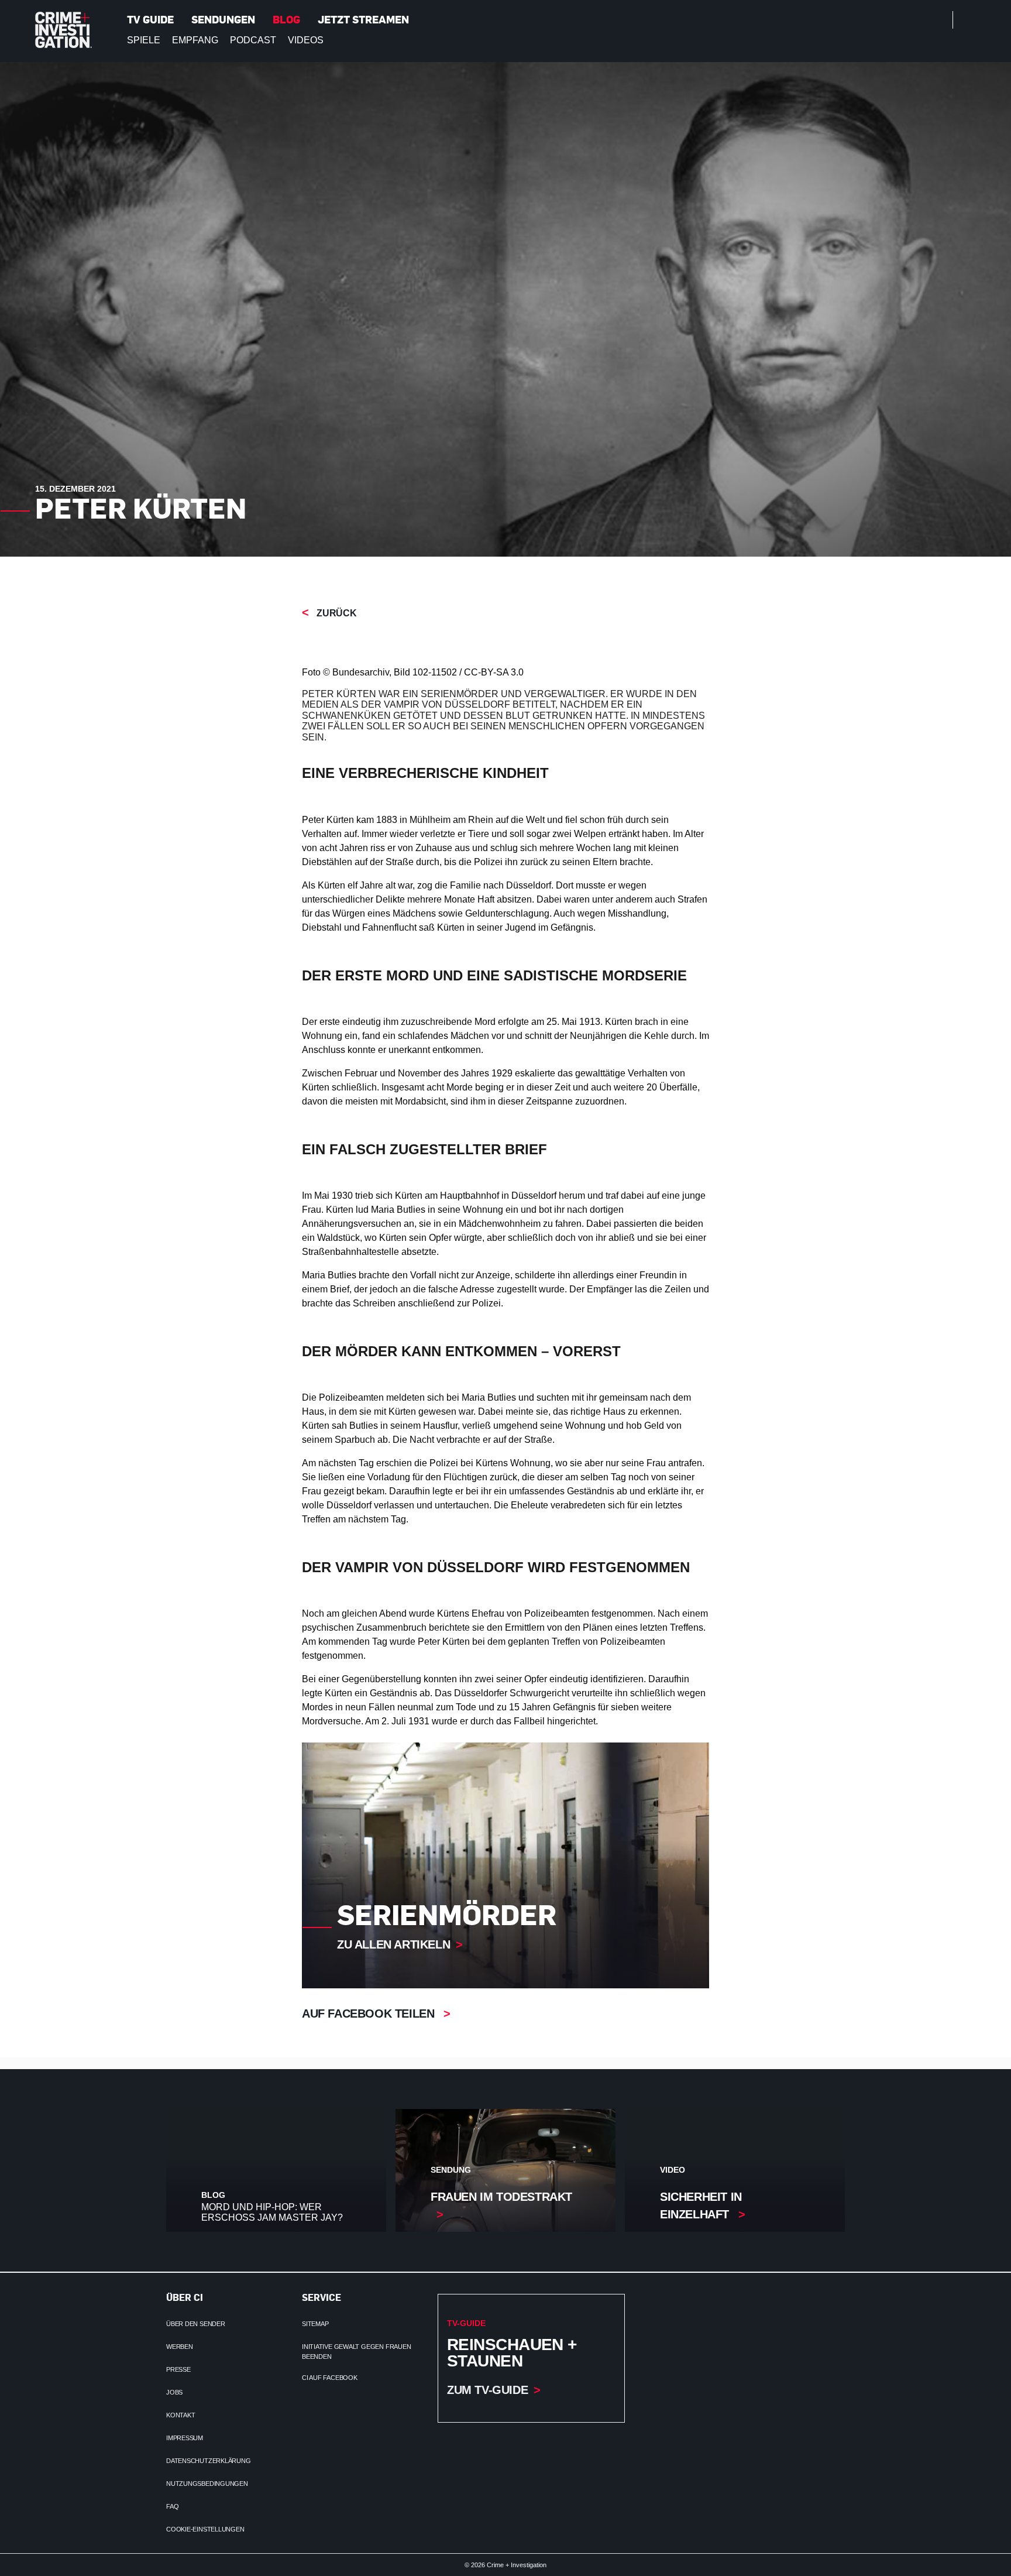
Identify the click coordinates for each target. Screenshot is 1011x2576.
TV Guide (150, 19)
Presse (178, 2369)
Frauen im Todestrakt (501, 2197)
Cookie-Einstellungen (205, 2529)
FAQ (172, 2506)
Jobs (174, 2392)
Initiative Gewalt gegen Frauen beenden (356, 2352)
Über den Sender (196, 2324)
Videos (306, 40)
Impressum (185, 2438)
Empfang (195, 40)
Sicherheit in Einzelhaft (701, 2205)
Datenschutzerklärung (209, 2461)
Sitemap (315, 2324)
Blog (286, 19)
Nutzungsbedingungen (207, 2484)
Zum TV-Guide (487, 2390)
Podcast (253, 40)
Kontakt (180, 2415)
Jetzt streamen (363, 19)
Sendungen (223, 19)
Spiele (144, 40)
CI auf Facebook (330, 2378)
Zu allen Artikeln (393, 1944)
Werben (180, 2347)
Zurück (336, 613)
